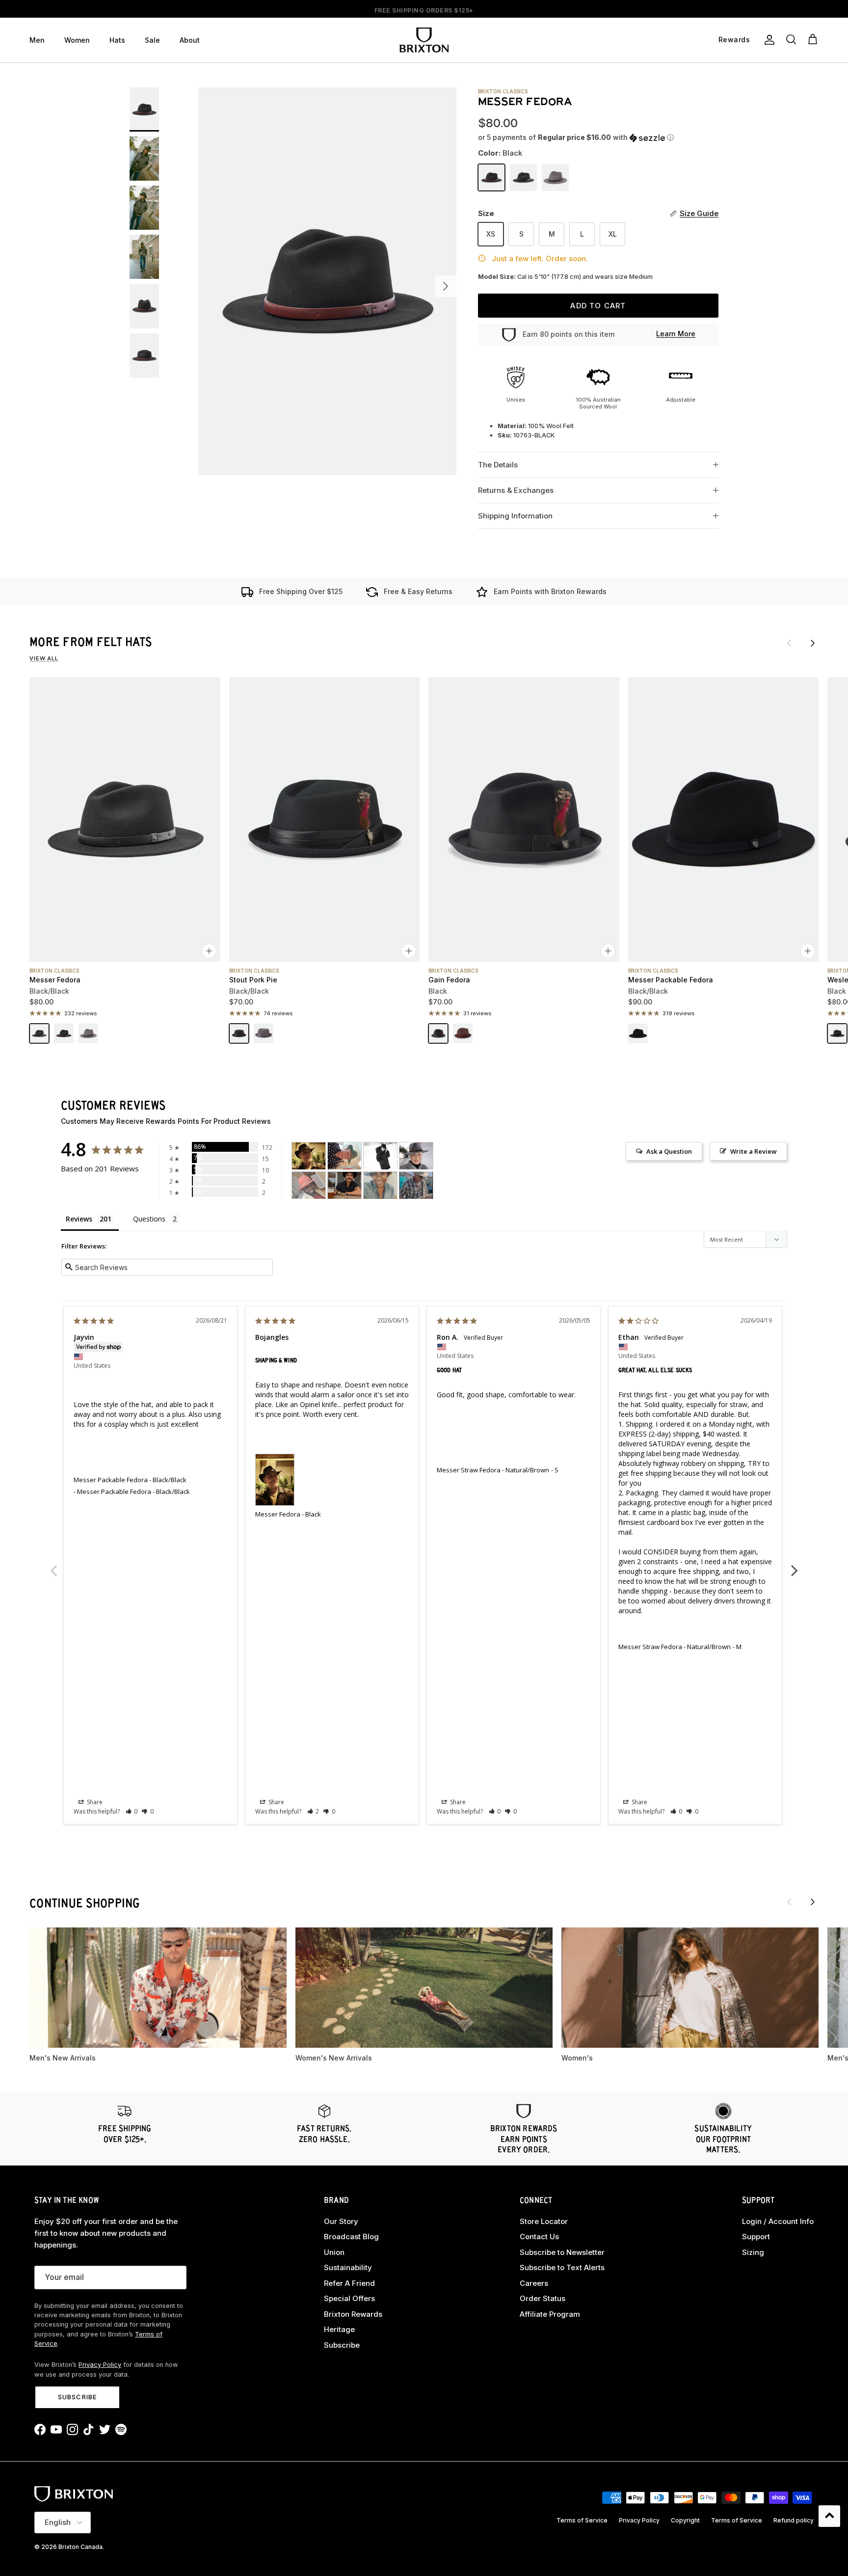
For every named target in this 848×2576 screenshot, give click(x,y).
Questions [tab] (149, 1219)
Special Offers (349, 2298)
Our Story (341, 2221)
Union (334, 2252)
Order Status (543, 2298)
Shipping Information (515, 516)
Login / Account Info (778, 2221)
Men (37, 40)
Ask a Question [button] (669, 1151)
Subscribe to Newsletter (562, 2252)
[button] (576, 138)
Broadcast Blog (351, 2237)
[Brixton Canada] (424, 40)
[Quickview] (209, 951)
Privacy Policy (100, 2365)
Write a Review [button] (754, 1151)
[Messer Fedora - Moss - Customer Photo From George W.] (344, 1156)
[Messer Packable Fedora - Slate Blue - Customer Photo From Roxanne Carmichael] (380, 1185)
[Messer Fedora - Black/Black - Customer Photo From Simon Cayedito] (344, 1185)
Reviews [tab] (79, 1219)
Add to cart (598, 306)
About (190, 40)
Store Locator (544, 2221)
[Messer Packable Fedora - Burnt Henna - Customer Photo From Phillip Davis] (309, 1185)
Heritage (339, 2329)
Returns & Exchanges (516, 490)
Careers (534, 2283)
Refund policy (794, 2520)
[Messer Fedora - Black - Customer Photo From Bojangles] (309, 1156)
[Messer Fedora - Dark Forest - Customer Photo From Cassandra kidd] (380, 1156)
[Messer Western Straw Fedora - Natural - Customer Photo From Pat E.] (416, 1185)
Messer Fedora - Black (288, 1514)
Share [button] (94, 1802)
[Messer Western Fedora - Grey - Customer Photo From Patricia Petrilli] (416, 1156)
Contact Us (539, 2237)
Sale (152, 40)
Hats (117, 40)
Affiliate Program (550, 2314)
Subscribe (77, 2397)
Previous (53, 1565)
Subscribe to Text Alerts (562, 2267)
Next (795, 1565)
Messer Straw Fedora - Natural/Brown (493, 1470)
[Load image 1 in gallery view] (327, 281)
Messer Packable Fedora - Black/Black (130, 1480)
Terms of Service (582, 2520)
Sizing (753, 2252)
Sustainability (348, 2267)
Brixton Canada (80, 2547)
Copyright (685, 2520)
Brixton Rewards (353, 2314)
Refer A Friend (349, 2283)
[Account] (768, 40)
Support (756, 2237)
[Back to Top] (829, 2516)
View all (44, 658)
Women (77, 40)
